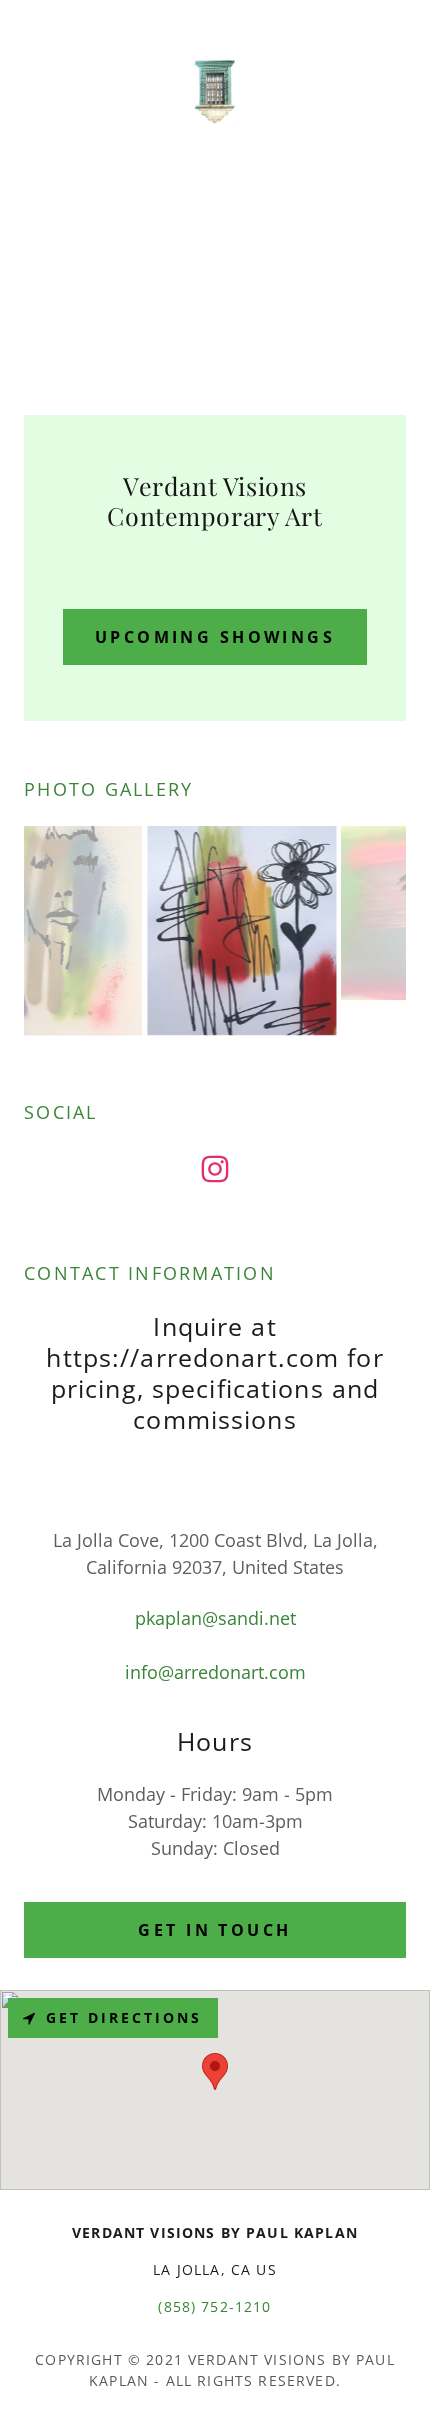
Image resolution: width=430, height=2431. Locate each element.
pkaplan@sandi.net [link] (215, 1618)
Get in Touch (214, 1930)
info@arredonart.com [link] (215, 1672)
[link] (215, 90)
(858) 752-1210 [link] (214, 2306)
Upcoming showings (215, 637)
